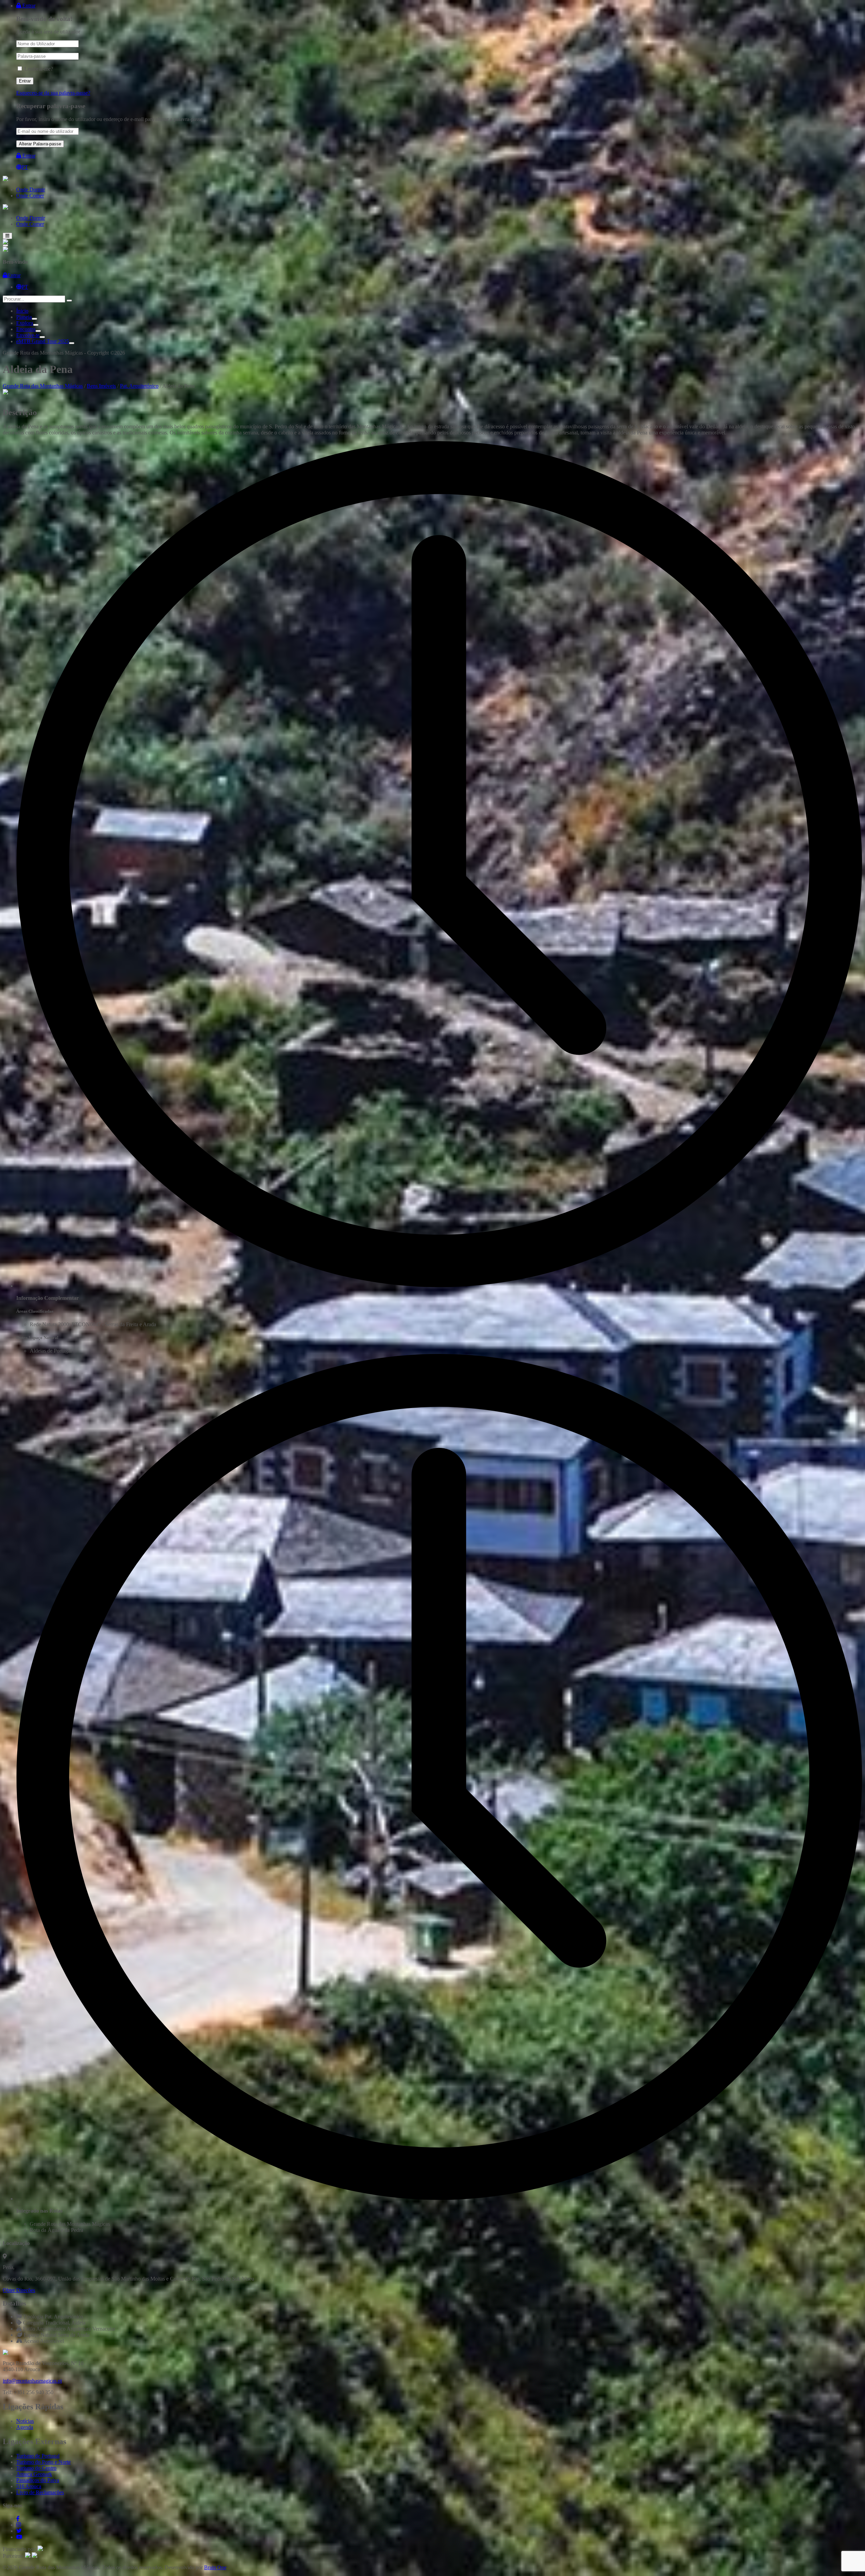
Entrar (28, 6)
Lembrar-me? (39, 69)
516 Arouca (29, 2486)
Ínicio (22, 311)
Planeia (24, 317)
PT (25, 167)
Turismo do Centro (36, 2468)
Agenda (25, 2427)
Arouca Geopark (34, 2474)
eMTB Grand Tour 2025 (43, 341)
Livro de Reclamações (40, 2492)
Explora (25, 323)
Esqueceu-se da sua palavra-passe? (53, 93)
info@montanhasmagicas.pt (32, 2381)
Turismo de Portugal (38, 2456)
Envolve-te (28, 335)
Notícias (25, 2421)
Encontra (26, 329)
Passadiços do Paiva (38, 2480)
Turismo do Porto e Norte (43, 2462)
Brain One (215, 2567)
